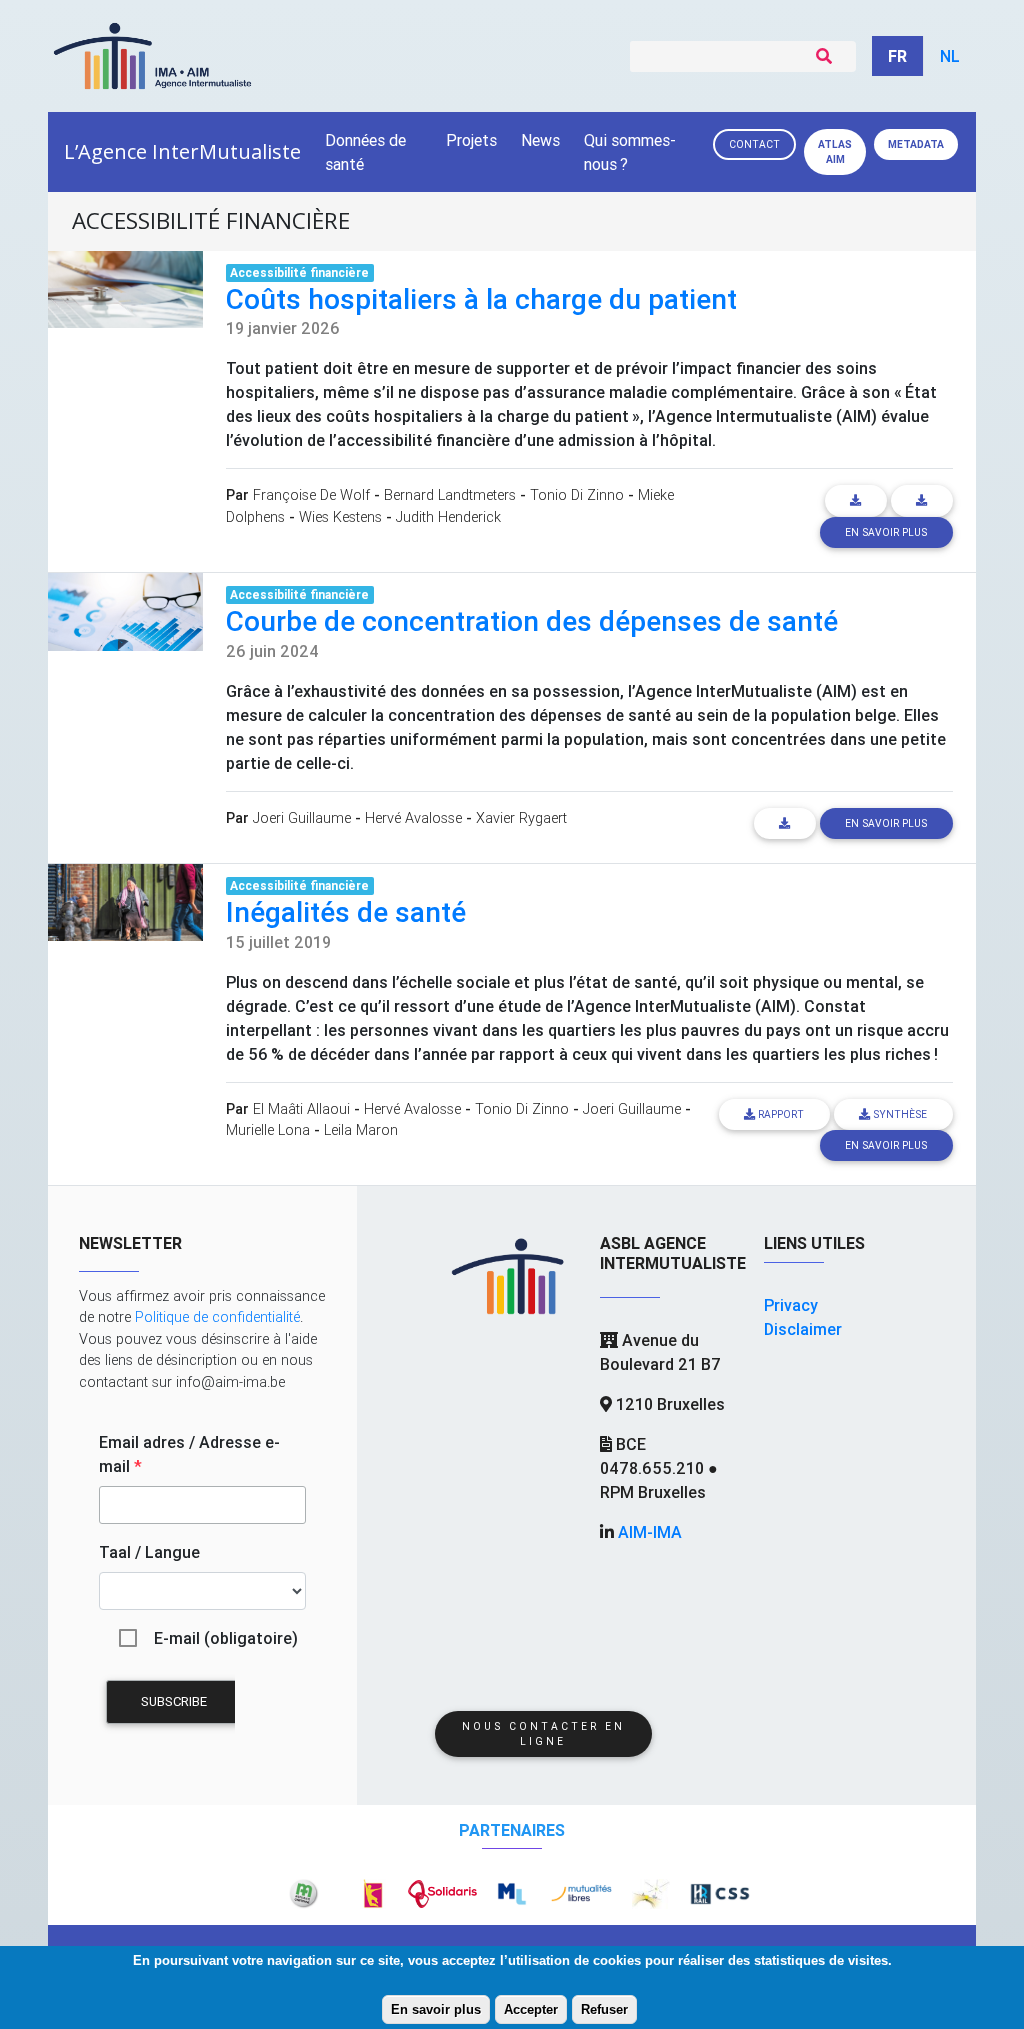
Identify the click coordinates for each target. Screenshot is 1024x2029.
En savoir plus (436, 2009)
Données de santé (365, 152)
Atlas (835, 152)
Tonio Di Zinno (577, 495)
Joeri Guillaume (302, 818)
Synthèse (898, 1114)
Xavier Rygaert (521, 818)
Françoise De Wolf (311, 495)
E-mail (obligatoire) (226, 1638)
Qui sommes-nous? (630, 152)
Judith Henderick (448, 517)
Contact (754, 144)
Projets (471, 140)
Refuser (604, 2009)
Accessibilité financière (299, 272)
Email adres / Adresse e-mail (189, 1454)
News (540, 140)
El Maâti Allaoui (301, 1109)
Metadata (916, 144)
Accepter (531, 2009)
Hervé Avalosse (413, 818)
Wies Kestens (340, 517)
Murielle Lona (268, 1130)
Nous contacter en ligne (543, 1734)
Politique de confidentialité (217, 1317)
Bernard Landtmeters (450, 495)
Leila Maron (361, 1130)
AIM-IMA (650, 1532)
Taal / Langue (149, 1552)
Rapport (779, 1114)
